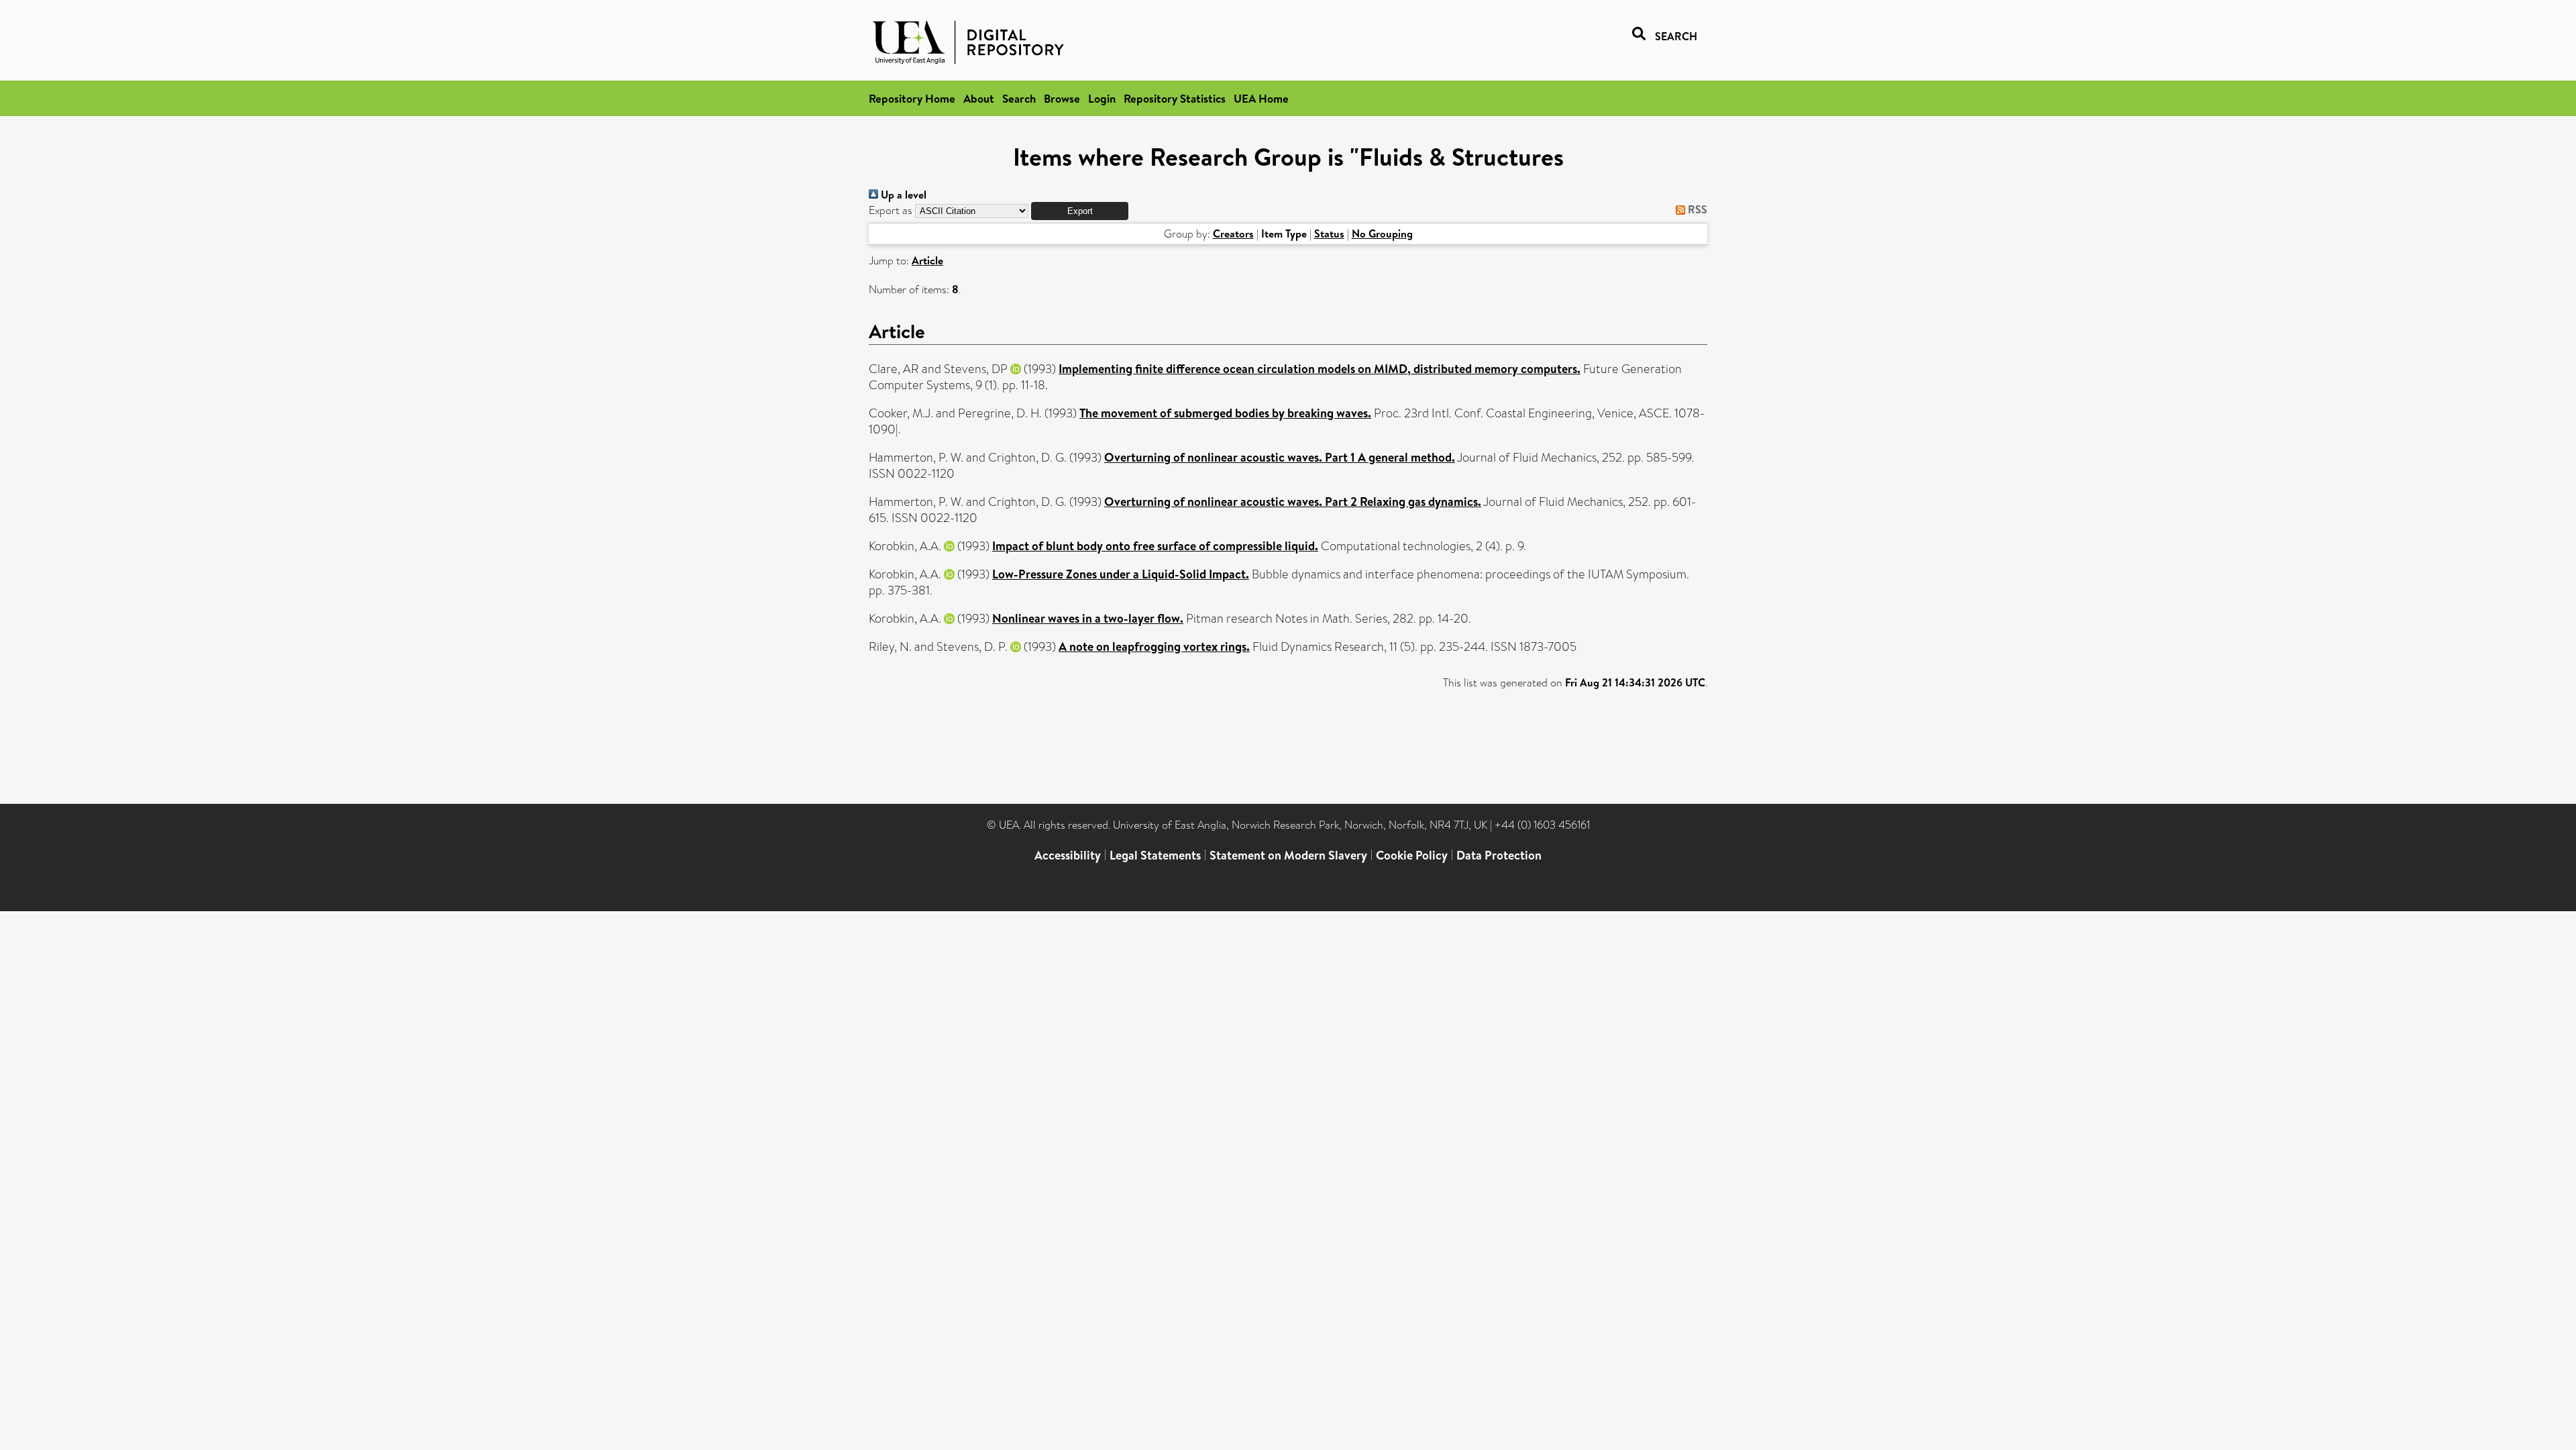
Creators (1233, 234)
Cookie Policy (1412, 855)
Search (1019, 98)
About (979, 98)
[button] (1080, 211)
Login (1102, 98)
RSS (1696, 209)
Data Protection (1499, 855)
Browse (1062, 98)
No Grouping (1382, 234)
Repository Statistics (1175, 98)
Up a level (902, 195)
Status (1329, 234)
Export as (891, 210)
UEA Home (1261, 98)
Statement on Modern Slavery (1288, 855)
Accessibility (1068, 855)
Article (927, 260)
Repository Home (912, 98)
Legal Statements (1155, 855)
